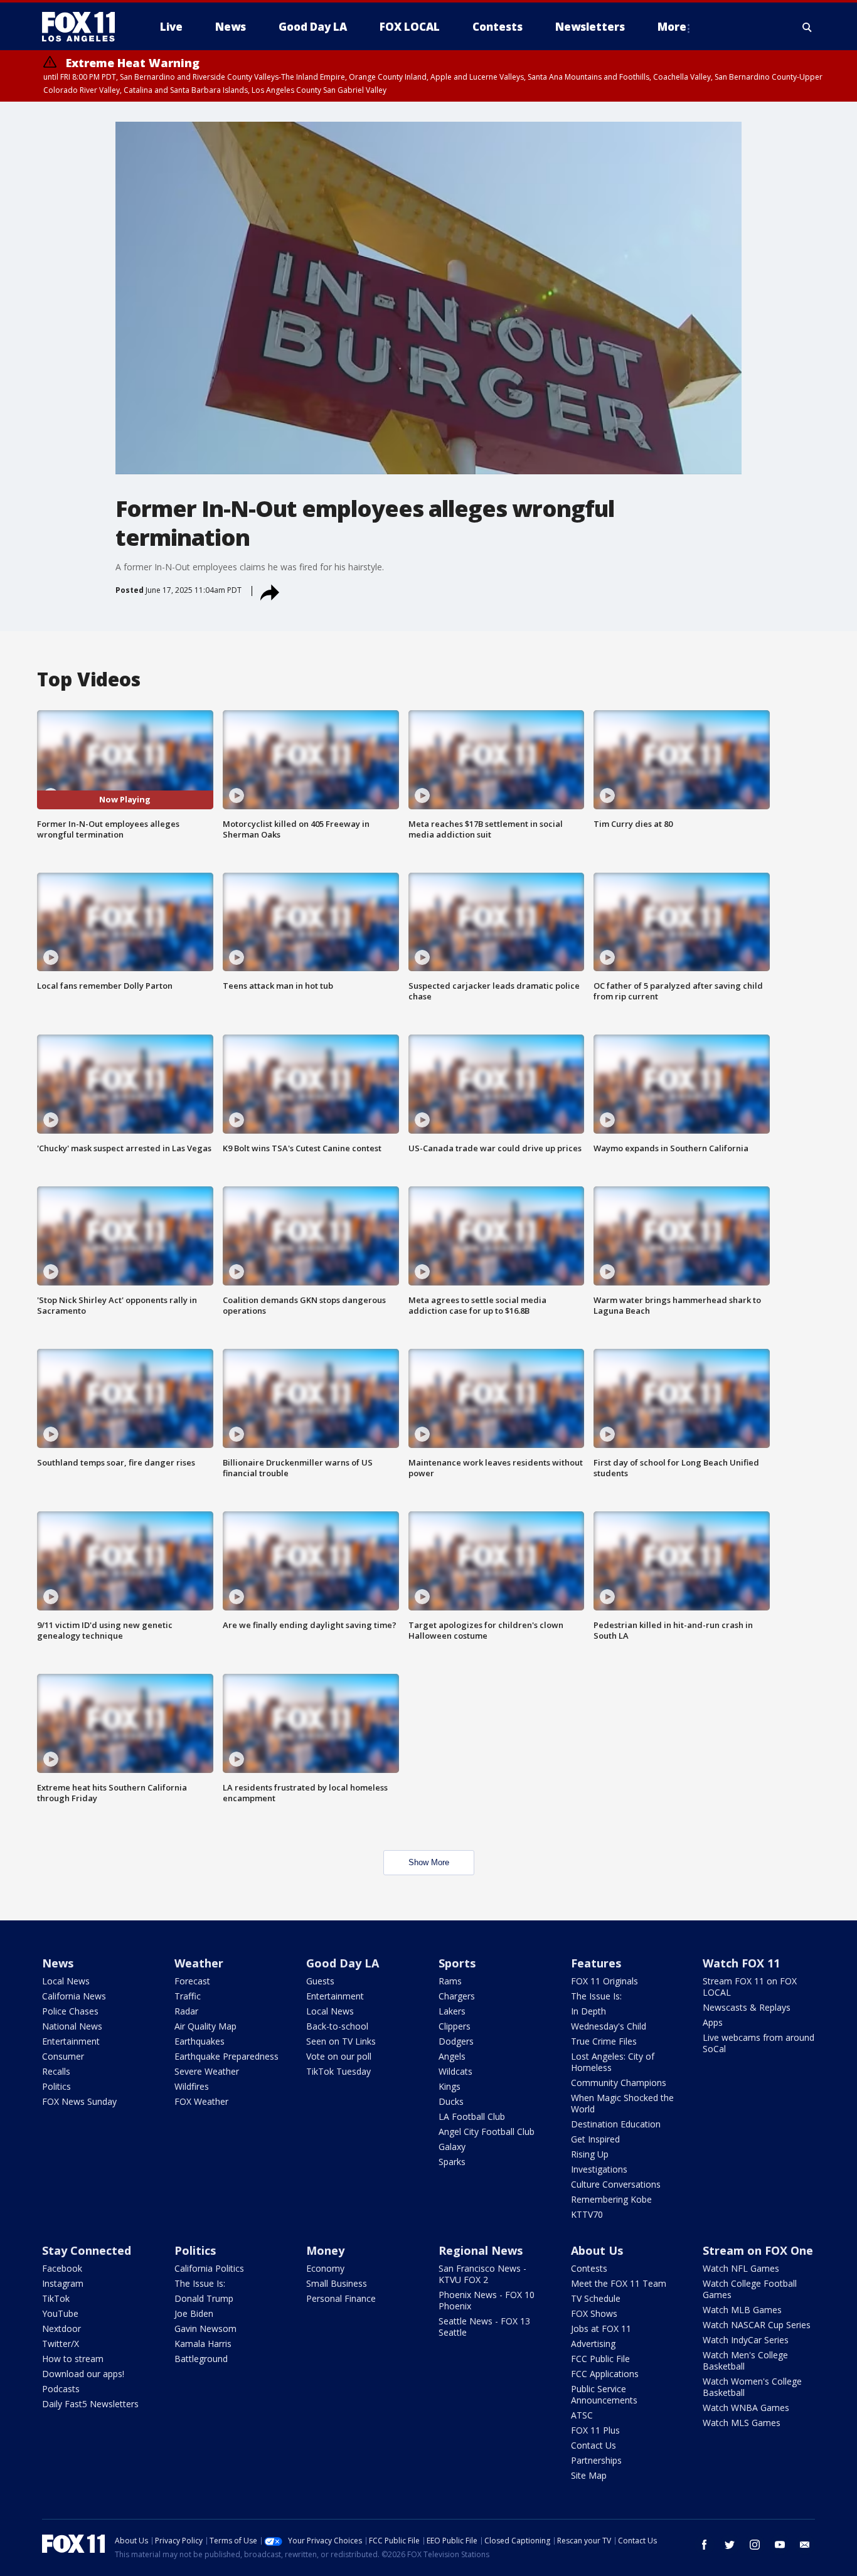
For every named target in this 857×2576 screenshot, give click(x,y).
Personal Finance (341, 2298)
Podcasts (61, 2389)
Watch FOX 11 (741, 1963)
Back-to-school (337, 2026)
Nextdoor (61, 2329)
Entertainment (71, 2041)
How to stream (73, 2359)
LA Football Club (472, 2116)
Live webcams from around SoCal (759, 2043)
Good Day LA (343, 1963)
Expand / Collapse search (807, 27)
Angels (452, 2056)
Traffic (188, 1996)
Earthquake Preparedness (226, 2056)
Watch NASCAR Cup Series (757, 2325)
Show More (429, 1862)
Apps (713, 2022)
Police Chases (70, 2011)
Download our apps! (83, 2374)
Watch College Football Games (750, 2289)
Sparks (452, 2162)
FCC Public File (600, 2359)
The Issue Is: (596, 1996)
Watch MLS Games (742, 2423)
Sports (457, 1963)
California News (74, 1996)
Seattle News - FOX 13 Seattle (484, 2327)
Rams (450, 1981)
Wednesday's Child (609, 2026)
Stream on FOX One (758, 2250)
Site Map (589, 2475)
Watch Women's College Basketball (752, 2387)
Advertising (593, 2344)
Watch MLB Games (742, 2310)
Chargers (457, 1996)
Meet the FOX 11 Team (619, 2283)
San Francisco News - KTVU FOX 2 (482, 2274)
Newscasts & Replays (747, 2007)
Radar (186, 2011)
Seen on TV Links (341, 2041)
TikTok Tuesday (338, 2071)
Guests (320, 1981)
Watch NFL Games (741, 2268)
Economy (325, 2268)
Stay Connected (87, 2250)
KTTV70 (587, 2214)
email (805, 2545)
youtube (780, 2545)
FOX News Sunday (79, 2101)
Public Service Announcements (604, 2394)
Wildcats (455, 2071)
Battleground (201, 2359)
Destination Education (616, 2124)
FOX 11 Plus (595, 2430)
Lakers (452, 2011)
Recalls (56, 2071)
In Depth (588, 2011)
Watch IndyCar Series (746, 2340)
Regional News (481, 2250)
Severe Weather (207, 2071)
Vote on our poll (339, 2056)
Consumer (63, 2056)
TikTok (56, 2298)
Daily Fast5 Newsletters (90, 2404)
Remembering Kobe (611, 2199)
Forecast (192, 1981)
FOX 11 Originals (604, 1981)
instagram (755, 2545)
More (672, 27)
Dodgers (456, 2041)
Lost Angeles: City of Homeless (613, 2062)
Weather (199, 1963)
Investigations (599, 2169)
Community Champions (619, 2083)
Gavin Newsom (205, 2329)
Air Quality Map (205, 2026)
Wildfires (192, 2086)
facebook (705, 2545)
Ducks (451, 2101)
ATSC (582, 2415)
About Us (597, 2250)
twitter (730, 2545)
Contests (589, 2268)
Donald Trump (204, 2298)
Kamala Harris (203, 2344)
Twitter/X (61, 2344)
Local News (66, 1981)
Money (325, 2250)
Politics (56, 2086)
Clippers (455, 2026)
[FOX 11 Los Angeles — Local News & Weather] (83, 27)
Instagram (63, 2283)
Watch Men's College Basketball (745, 2360)
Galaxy (452, 2147)
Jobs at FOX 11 (601, 2329)
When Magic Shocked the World (622, 2103)
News (58, 1963)
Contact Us (594, 2445)
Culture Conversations (616, 2184)
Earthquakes (200, 2041)
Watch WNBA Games (746, 2408)
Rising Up (590, 2154)
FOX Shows (594, 2313)
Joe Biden (194, 2313)
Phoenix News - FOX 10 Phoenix (487, 2300)
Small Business (337, 2283)
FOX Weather (201, 2101)
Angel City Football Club (487, 2132)
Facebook (62, 2268)
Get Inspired (595, 2139)
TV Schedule (596, 2298)
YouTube (60, 2313)
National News (72, 2026)
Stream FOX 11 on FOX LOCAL (750, 1987)
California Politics (209, 2268)
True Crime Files (604, 2041)
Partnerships (596, 2460)
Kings (450, 2086)
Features (596, 1963)
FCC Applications (605, 2374)
